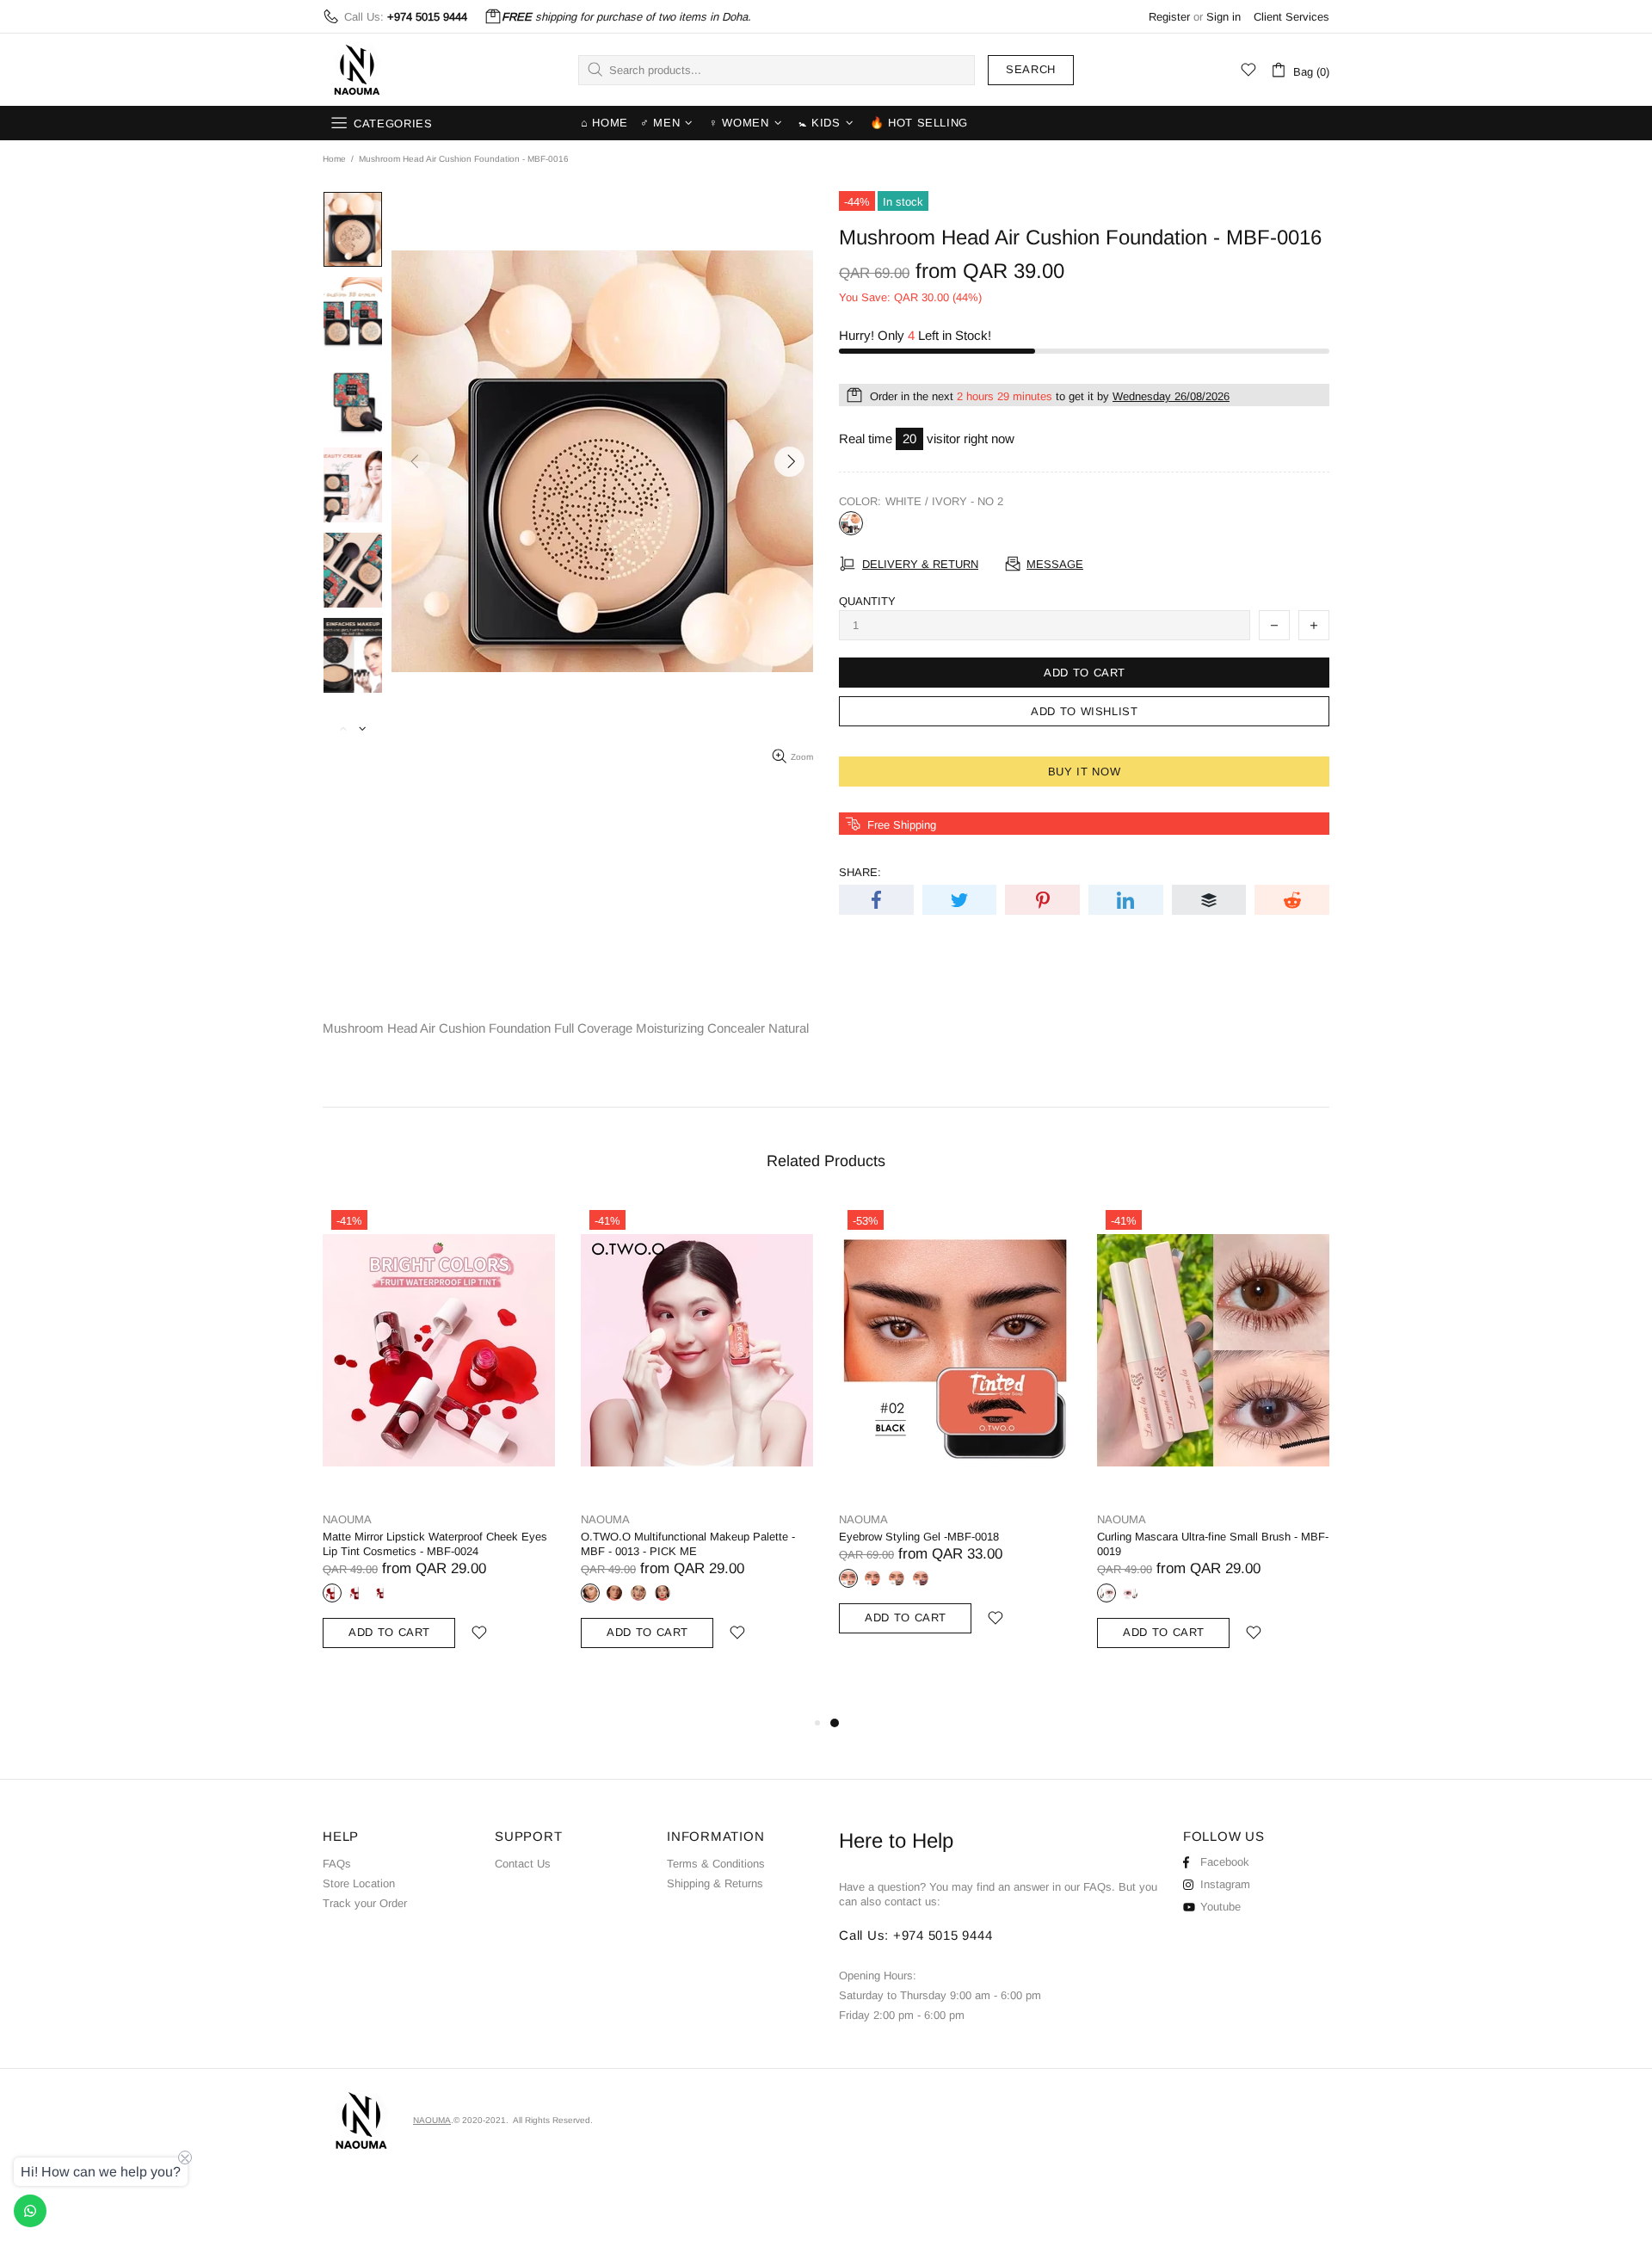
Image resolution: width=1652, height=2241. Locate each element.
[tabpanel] (955, 1438)
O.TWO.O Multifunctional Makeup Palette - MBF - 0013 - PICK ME (688, 1544)
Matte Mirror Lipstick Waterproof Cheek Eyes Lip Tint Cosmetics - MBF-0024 (435, 1544)
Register (1169, 17)
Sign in (1224, 17)
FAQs (337, 1864)
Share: (860, 872)
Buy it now (1085, 772)
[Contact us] (30, 2211)
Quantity (867, 601)
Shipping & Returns (715, 1883)
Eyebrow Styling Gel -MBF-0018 (919, 1537)
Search (1031, 69)
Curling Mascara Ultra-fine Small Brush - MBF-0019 (1213, 1544)
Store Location (359, 1883)
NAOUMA (357, 70)
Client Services (1291, 17)
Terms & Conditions (716, 1864)
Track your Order (365, 1903)
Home (334, 159)
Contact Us (523, 1864)
